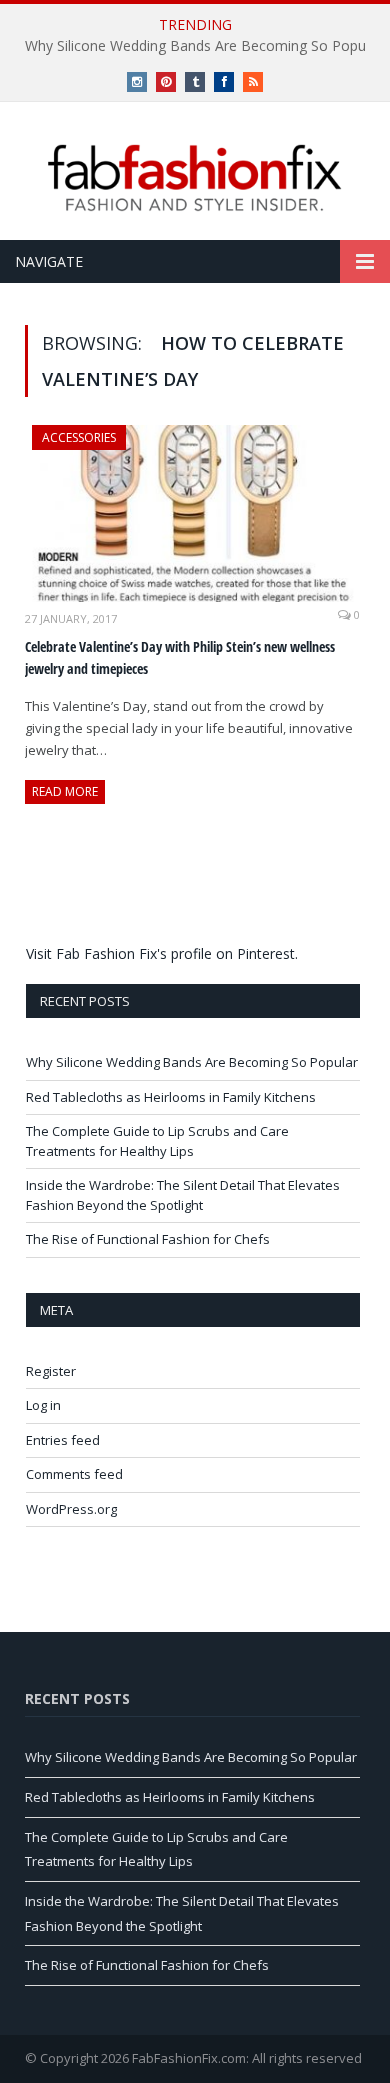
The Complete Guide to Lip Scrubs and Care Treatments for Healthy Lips (157, 1141)
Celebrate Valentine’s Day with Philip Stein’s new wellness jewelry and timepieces (180, 658)
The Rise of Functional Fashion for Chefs (148, 1239)
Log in (43, 1405)
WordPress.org (71, 1509)
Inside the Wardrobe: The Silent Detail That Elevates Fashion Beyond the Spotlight (183, 1195)
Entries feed (63, 1440)
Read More (65, 791)
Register (51, 1371)
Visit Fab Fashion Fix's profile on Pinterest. (162, 953)
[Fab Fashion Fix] (195, 178)
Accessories (79, 437)
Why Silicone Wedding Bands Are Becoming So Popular (192, 1062)
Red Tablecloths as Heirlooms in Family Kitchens (171, 1097)
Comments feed (74, 1474)
